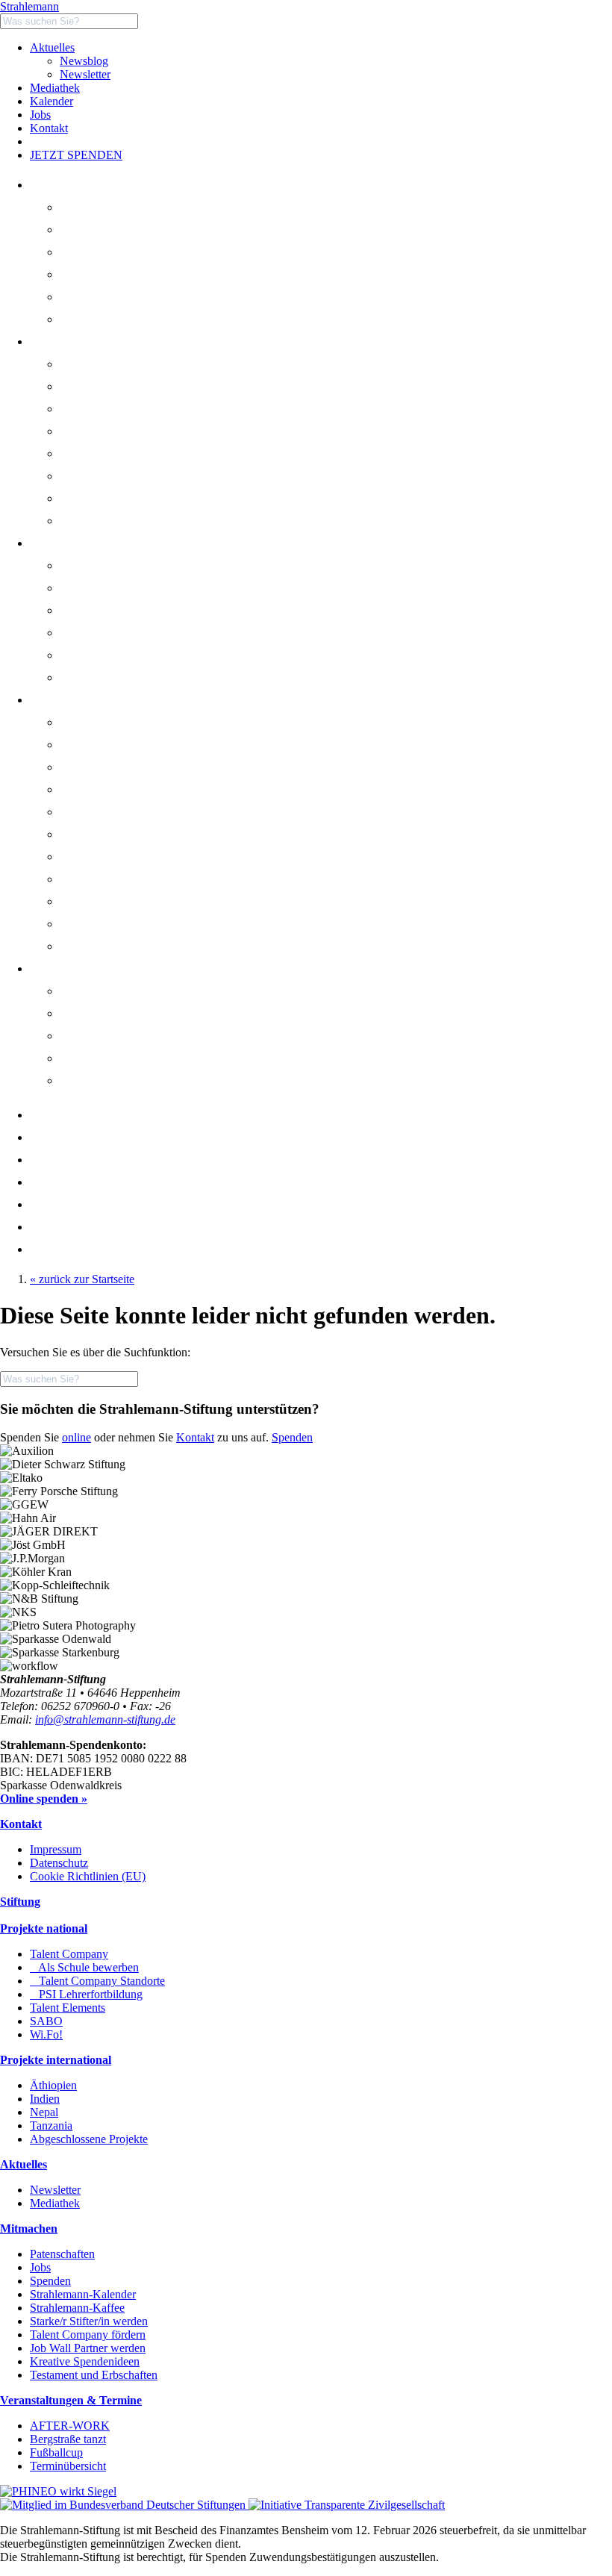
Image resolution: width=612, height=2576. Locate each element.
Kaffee (65, 1227)
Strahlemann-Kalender (83, 2294)
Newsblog (84, 61)
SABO (95, 498)
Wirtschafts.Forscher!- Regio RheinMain (174, 521)
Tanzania (51, 2126)
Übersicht (101, 364)
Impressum (56, 1849)
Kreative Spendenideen (85, 2361)
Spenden (292, 1437)
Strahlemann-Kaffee (77, 2308)
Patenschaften (62, 2254)
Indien (45, 2099)
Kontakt (49, 128)
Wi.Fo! (46, 2034)
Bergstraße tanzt (116, 1036)
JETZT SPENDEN (76, 155)
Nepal (44, 2112)
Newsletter (85, 74)
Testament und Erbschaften (94, 2375)
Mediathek (55, 88)
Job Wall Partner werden (88, 2348)
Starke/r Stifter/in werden (89, 2321)
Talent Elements (116, 476)
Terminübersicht (68, 2466)
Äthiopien (53, 2085)
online (76, 1437)
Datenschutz (59, 1863)
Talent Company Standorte (146, 431)
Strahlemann (29, 6)
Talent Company (118, 386)
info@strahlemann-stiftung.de (105, 1719)
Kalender (51, 101)
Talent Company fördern (88, 2335)
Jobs (40, 115)
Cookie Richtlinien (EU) (88, 1876)
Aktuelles (52, 47)
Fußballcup (56, 2452)
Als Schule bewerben (133, 409)
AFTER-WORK (70, 2426)
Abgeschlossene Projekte (89, 2139)
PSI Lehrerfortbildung (135, 453)
